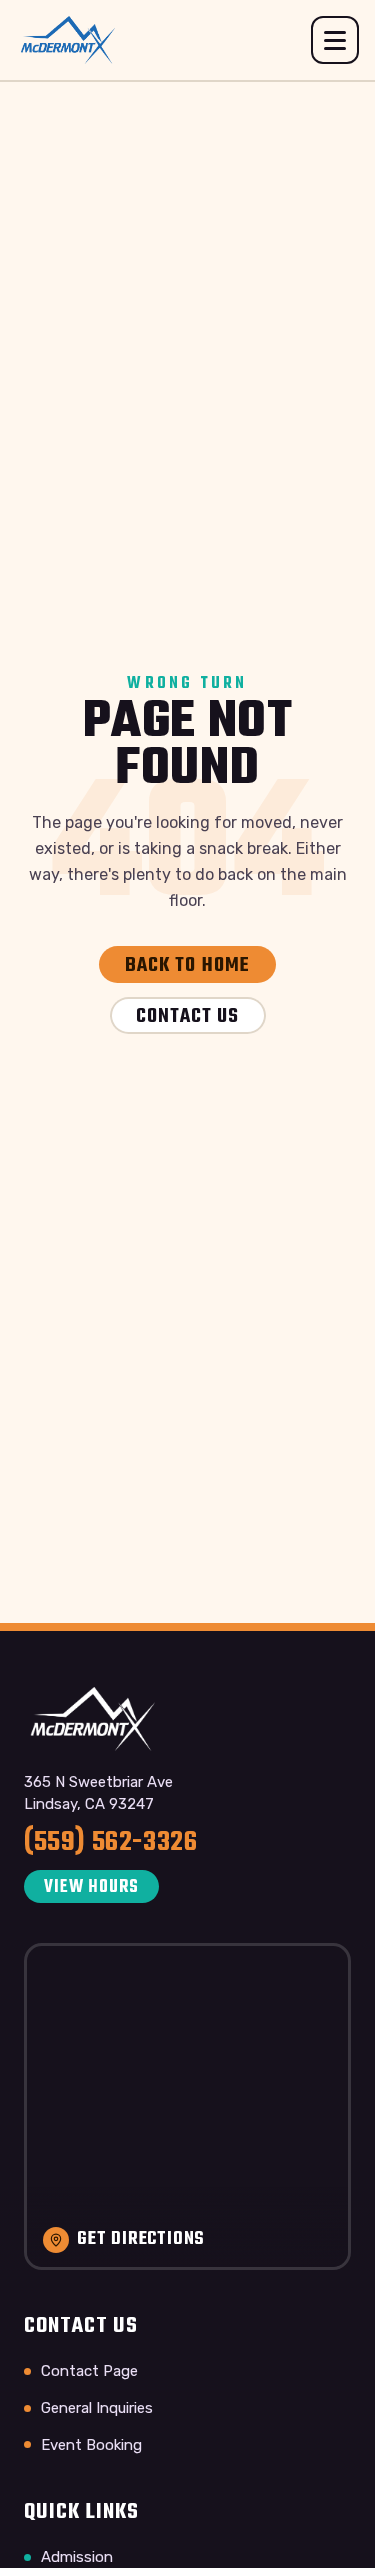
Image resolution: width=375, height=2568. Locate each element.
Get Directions (141, 2240)
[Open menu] (335, 40)
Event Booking (91, 2445)
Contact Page (89, 2371)
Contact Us (188, 1016)
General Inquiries (97, 2408)
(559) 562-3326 (110, 1843)
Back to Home (187, 965)
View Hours (91, 1887)
